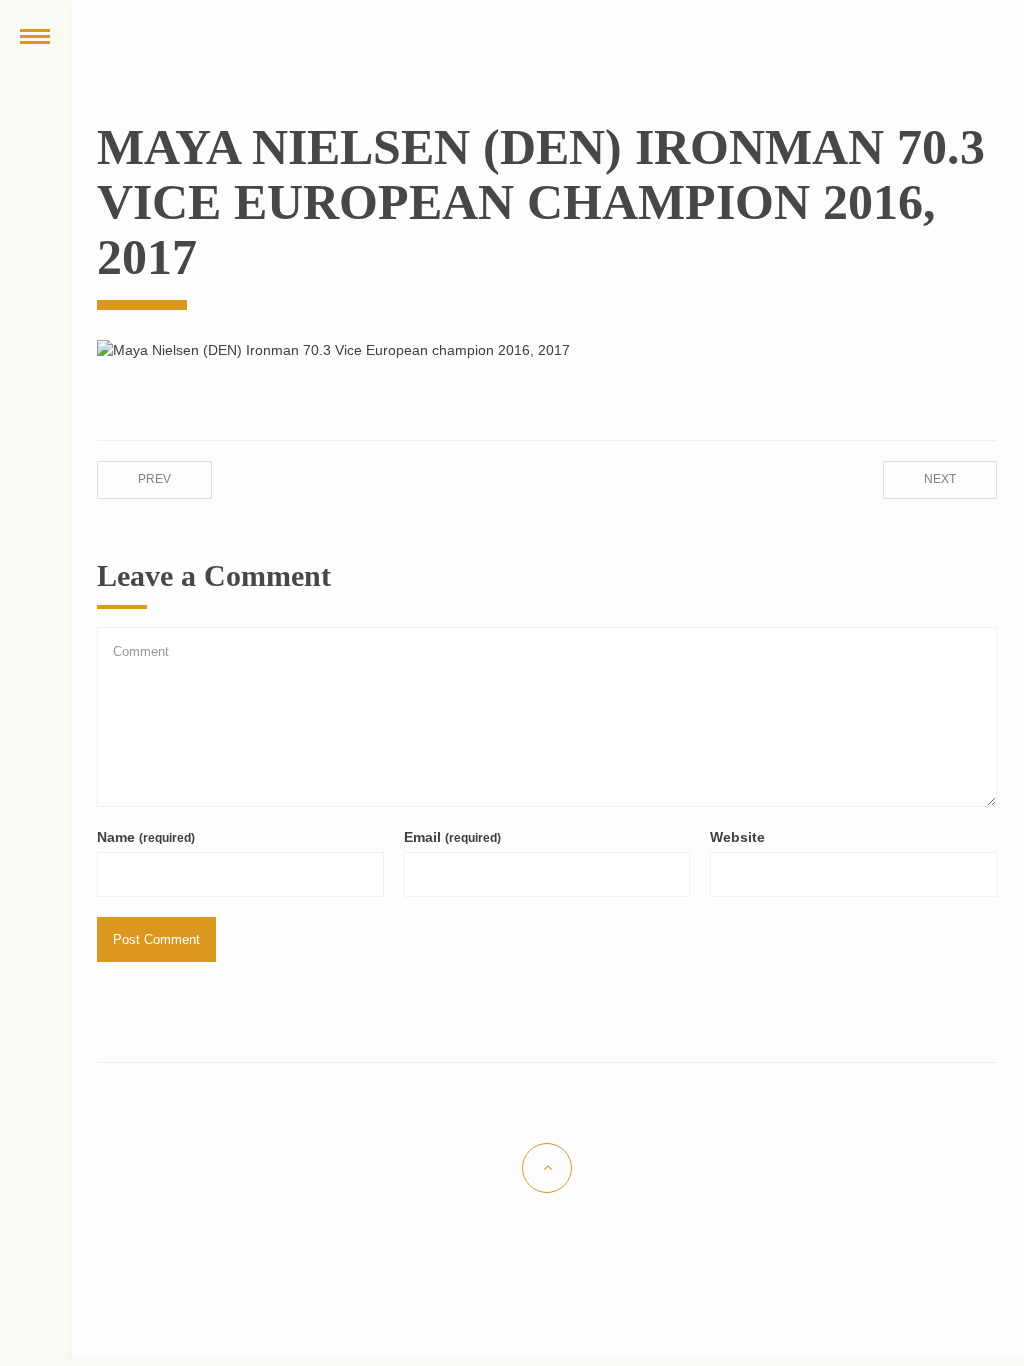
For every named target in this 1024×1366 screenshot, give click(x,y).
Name (146, 837)
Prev (154, 479)
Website (737, 837)
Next (940, 479)
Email (452, 837)
